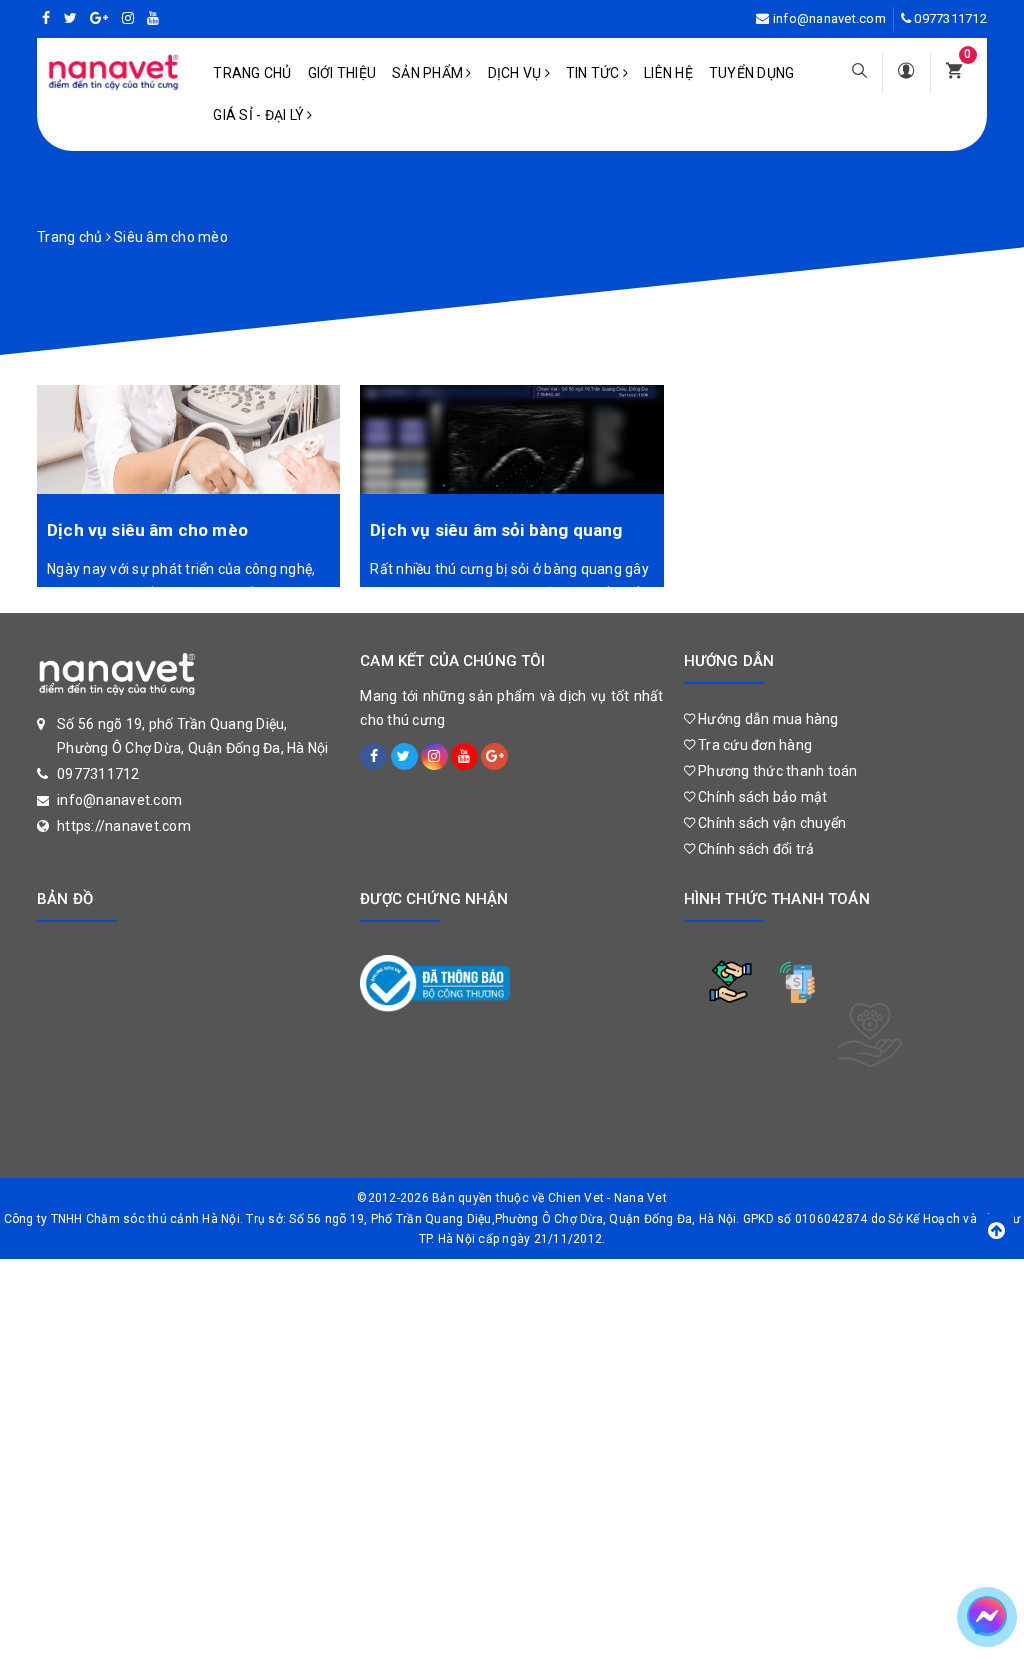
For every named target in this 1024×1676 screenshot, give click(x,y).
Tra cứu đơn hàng (753, 745)
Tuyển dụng (752, 73)
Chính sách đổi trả (755, 849)
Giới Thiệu (342, 73)
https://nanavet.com (124, 826)
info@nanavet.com (829, 18)
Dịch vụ (516, 73)
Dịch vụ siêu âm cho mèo (147, 530)
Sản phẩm (429, 73)
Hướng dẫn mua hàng (767, 719)
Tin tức (594, 73)
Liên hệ (668, 73)
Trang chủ (252, 73)
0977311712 (950, 18)
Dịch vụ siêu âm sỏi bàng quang (496, 530)
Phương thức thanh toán (776, 771)
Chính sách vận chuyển (771, 823)
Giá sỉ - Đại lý (260, 115)
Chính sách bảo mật (761, 797)
